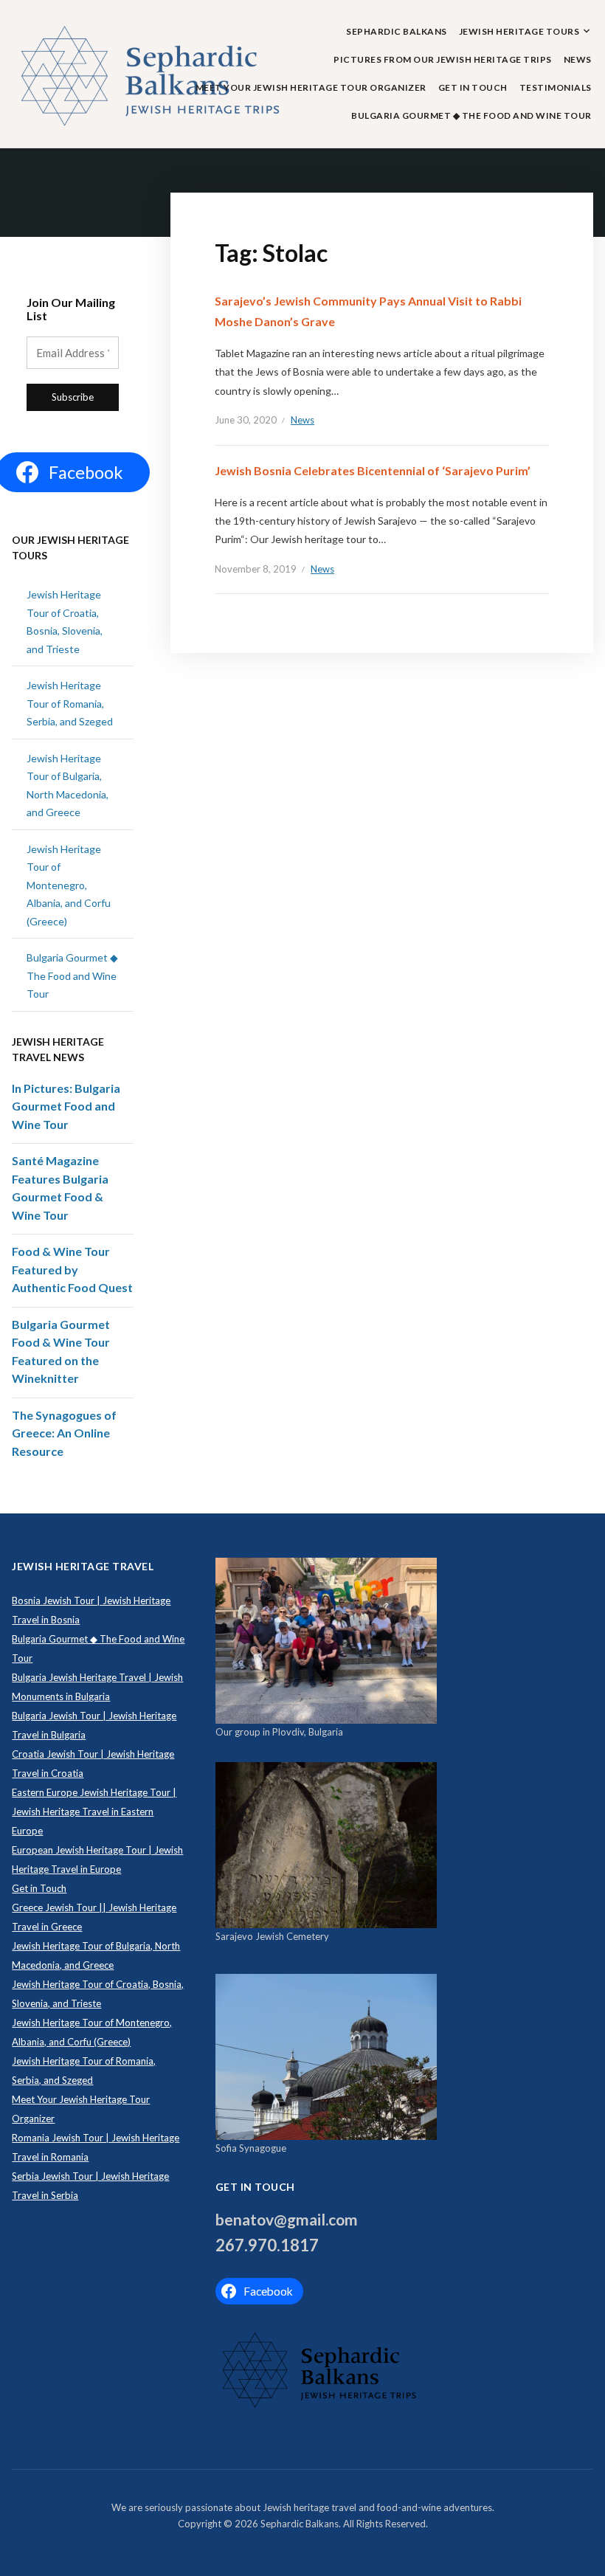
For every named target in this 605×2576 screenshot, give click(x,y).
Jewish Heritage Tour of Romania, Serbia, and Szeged (70, 703)
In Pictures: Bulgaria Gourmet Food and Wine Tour (66, 1106)
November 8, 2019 (256, 569)
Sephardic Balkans (397, 31)
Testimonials (556, 87)
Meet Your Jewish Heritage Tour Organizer (311, 87)
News (578, 59)
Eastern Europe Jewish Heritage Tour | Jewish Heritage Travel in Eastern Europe (94, 1812)
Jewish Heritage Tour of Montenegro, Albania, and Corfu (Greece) (69, 885)
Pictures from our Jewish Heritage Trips (443, 59)
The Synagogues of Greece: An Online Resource (64, 1433)
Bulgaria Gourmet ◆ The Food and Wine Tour (471, 115)
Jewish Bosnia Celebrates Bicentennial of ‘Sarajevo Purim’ (373, 470)
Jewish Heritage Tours (519, 31)
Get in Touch (473, 87)
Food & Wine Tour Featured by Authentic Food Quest (72, 1269)
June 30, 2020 (246, 420)
